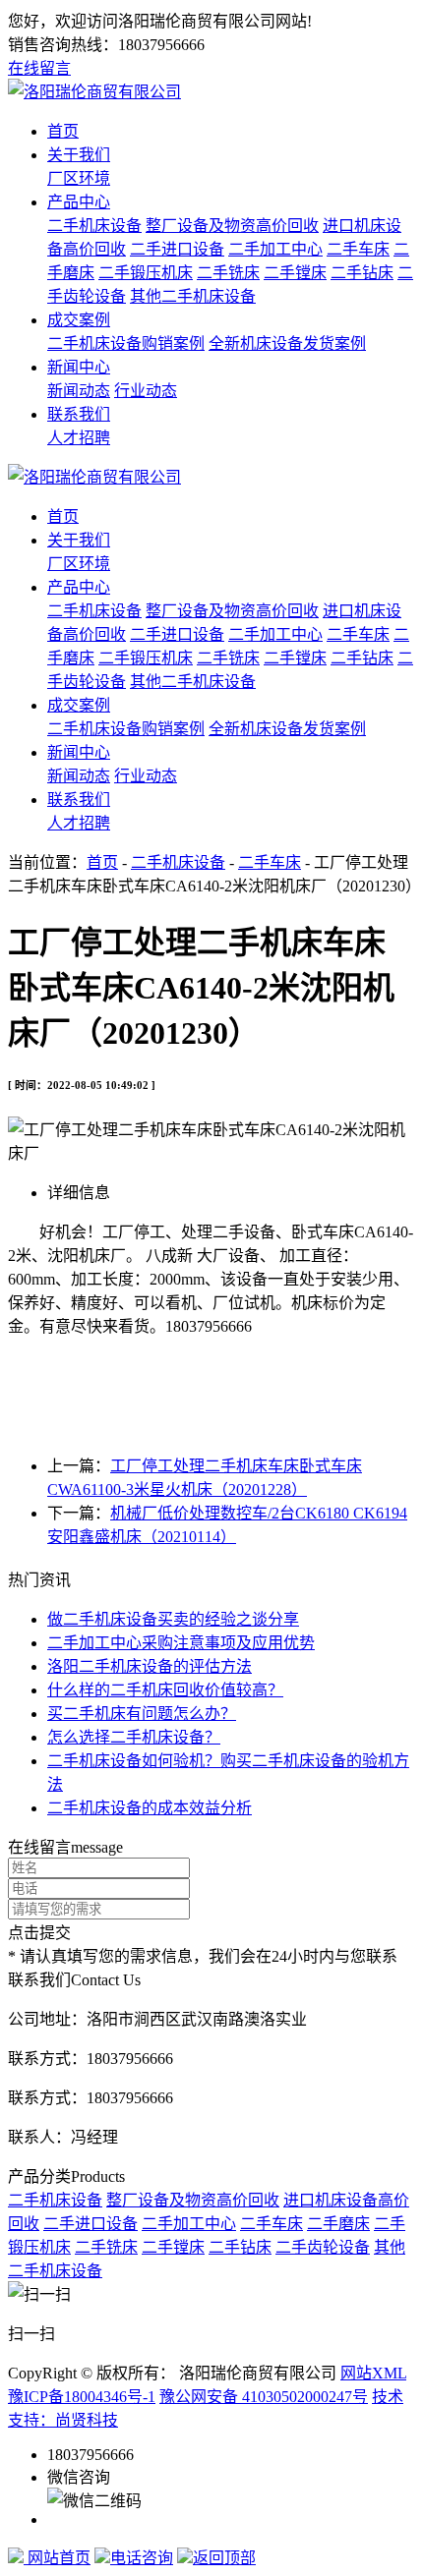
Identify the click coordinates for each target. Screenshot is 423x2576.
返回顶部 (224, 2558)
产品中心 (79, 202)
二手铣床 (228, 273)
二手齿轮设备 (323, 2247)
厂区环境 (79, 178)
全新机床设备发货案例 (287, 343)
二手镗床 (295, 273)
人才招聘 (79, 438)
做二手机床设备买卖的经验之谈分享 (173, 1619)
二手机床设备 (94, 226)
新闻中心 (79, 367)
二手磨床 (338, 2224)
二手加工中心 (275, 249)
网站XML (373, 2373)
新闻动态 (79, 391)
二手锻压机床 (146, 273)
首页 (63, 131)
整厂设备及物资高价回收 (232, 226)
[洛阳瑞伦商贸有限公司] (94, 92)
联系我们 (79, 414)
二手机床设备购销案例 (126, 343)
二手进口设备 (177, 249)
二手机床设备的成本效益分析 (150, 1808)
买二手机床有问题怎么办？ (142, 1714)
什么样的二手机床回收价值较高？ (165, 1690)
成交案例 (79, 320)
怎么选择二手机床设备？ (134, 1737)
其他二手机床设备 (193, 296)
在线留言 (39, 68)
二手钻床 (362, 273)
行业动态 (146, 391)
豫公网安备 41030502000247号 (264, 2397)
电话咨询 (142, 2558)
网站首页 (57, 2558)
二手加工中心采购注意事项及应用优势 (181, 1643)
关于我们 (79, 155)
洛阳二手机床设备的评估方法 (150, 1666)
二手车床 (358, 249)
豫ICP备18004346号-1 (82, 2397)
